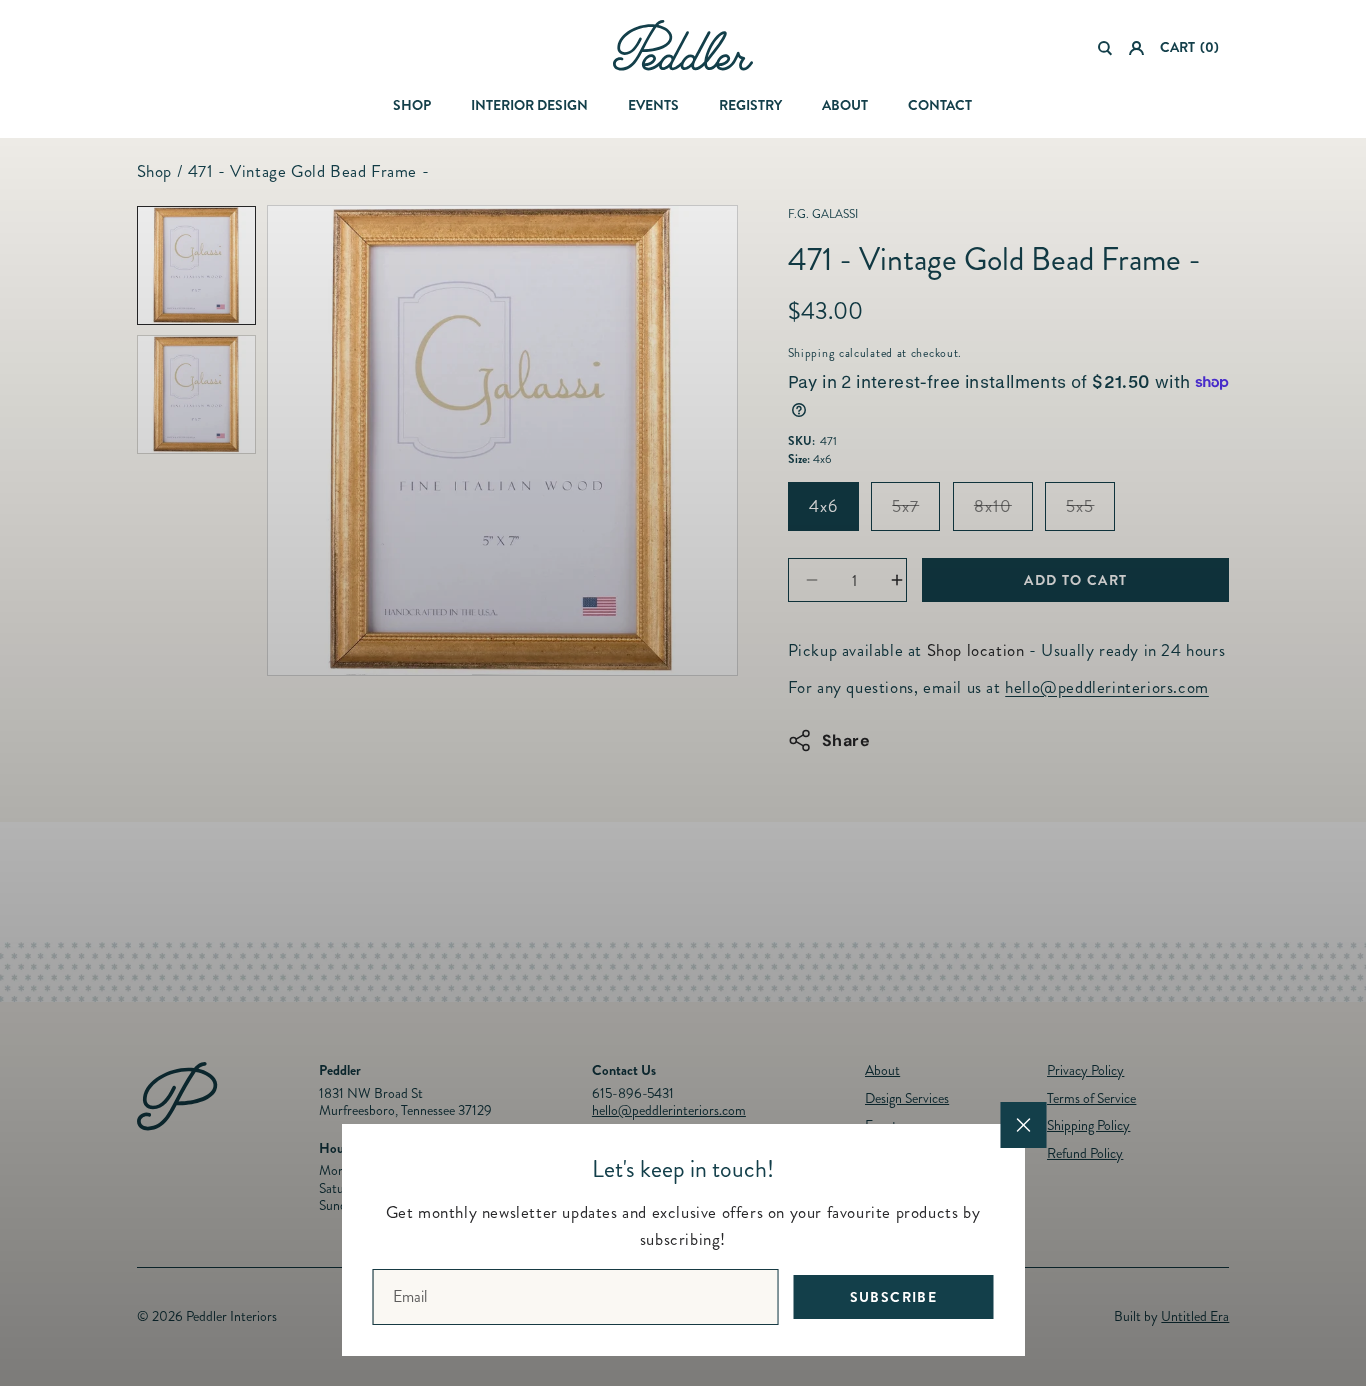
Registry (750, 105)
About (845, 105)
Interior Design (529, 105)
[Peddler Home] (683, 45)
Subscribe (894, 1297)
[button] (1105, 48)
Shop (412, 105)
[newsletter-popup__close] (1024, 1125)
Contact (940, 105)
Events (653, 105)
